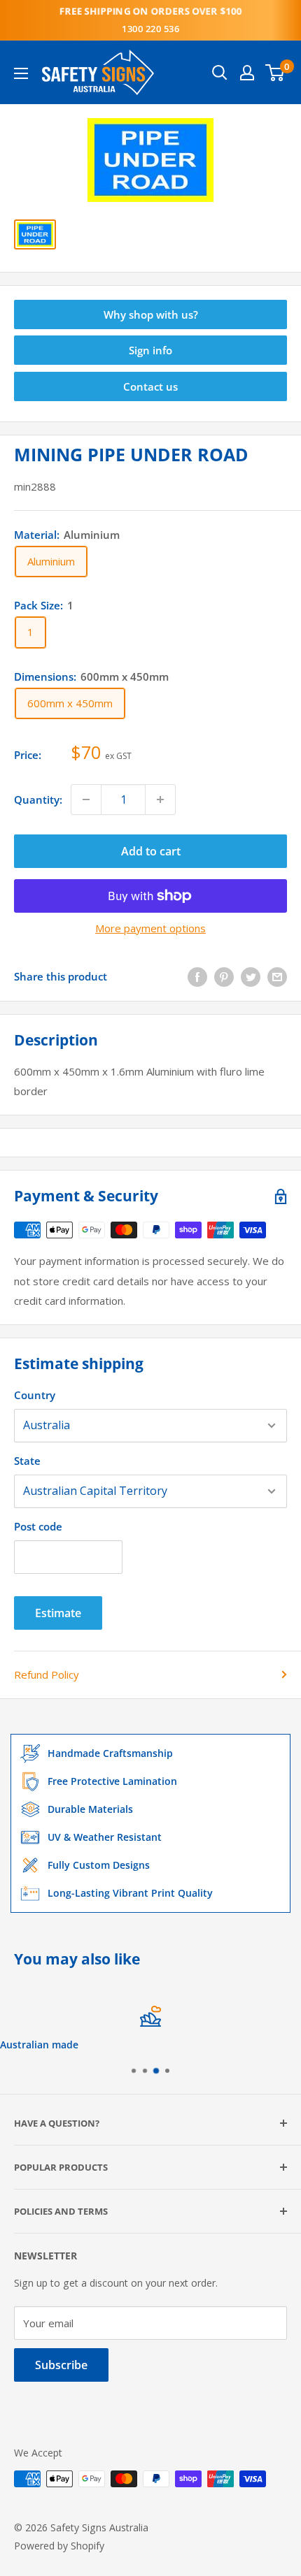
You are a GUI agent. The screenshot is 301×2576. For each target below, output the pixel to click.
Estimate (58, 1613)
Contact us (150, 386)
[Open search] (220, 73)
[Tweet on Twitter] (251, 976)
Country (35, 1395)
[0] (275, 73)
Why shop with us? (151, 314)
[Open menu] (21, 73)
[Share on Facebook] (197, 976)
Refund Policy (47, 1674)
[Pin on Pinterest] (224, 976)
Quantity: (38, 799)
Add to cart (151, 851)
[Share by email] (277, 976)
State (27, 1461)
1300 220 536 (150, 29)
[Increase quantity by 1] (160, 799)
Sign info (150, 350)
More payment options (150, 928)
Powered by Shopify (59, 2546)
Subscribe (61, 2365)
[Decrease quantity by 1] (86, 799)
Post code (38, 1526)
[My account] (247, 73)
